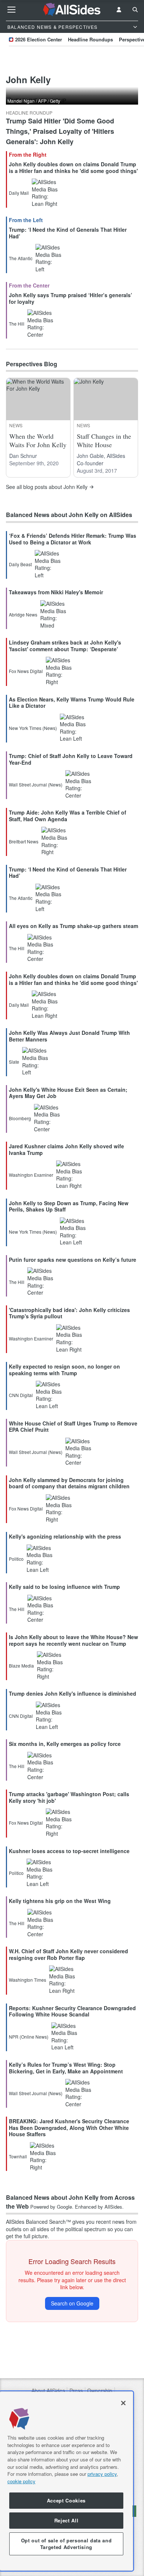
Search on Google (72, 2303)
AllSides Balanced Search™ (38, 2222)
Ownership (100, 2391)
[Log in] (119, 10)
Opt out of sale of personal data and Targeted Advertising (66, 2544)
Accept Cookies (66, 2500)
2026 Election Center (39, 39)
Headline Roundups (90, 39)
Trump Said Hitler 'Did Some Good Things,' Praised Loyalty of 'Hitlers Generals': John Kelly (60, 131)
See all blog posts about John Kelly (47, 487)
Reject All (66, 2520)
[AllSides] (72, 10)
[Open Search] (135, 10)
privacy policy (102, 2474)
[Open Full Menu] (11, 10)
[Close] (123, 2403)
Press (76, 2391)
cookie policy (21, 2481)
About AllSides (48, 2391)
